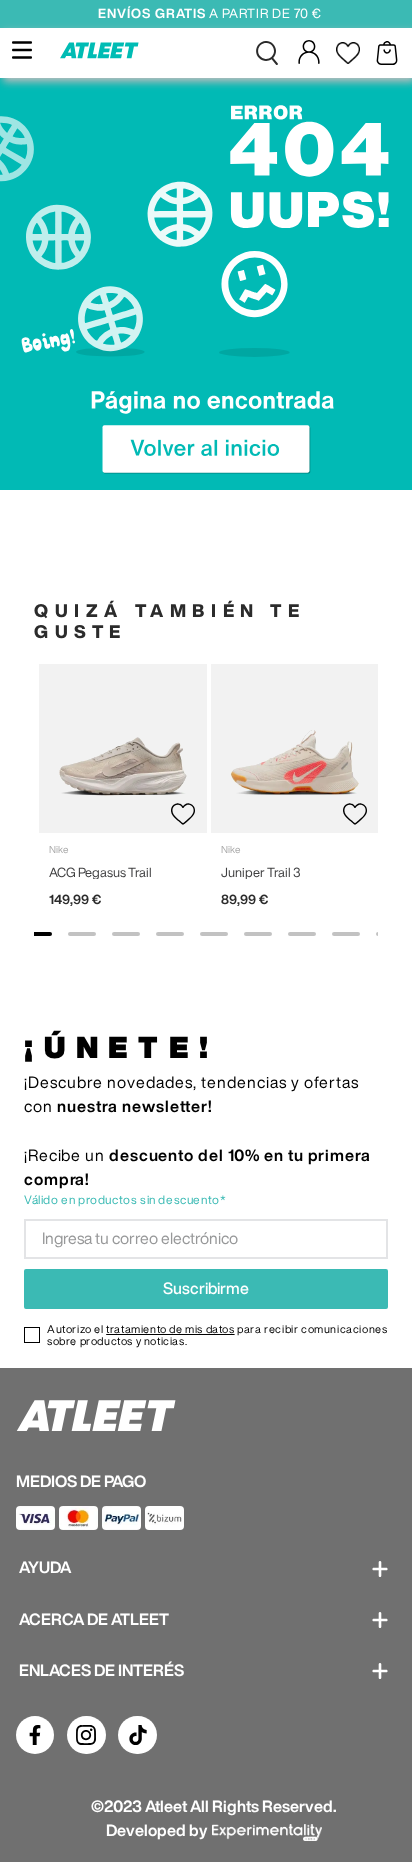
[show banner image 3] (126, 934)
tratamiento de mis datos (170, 1328)
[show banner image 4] (170, 934)
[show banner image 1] (38, 934)
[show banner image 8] (346, 934)
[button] (267, 53)
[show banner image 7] (302, 934)
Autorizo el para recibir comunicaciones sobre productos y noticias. (217, 1335)
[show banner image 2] (82, 934)
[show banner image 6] (258, 934)
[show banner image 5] (214, 934)
